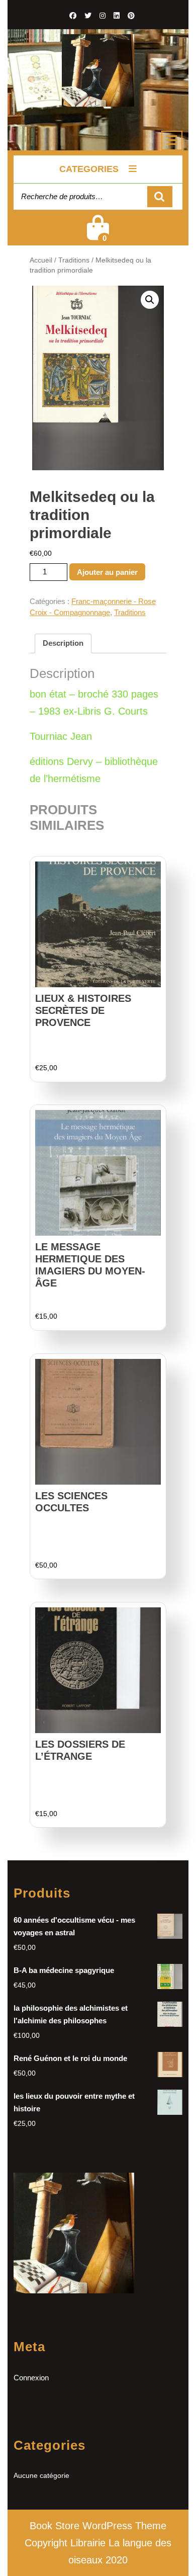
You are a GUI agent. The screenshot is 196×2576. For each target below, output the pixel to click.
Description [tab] (63, 643)
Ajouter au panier (107, 572)
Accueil (41, 260)
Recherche (160, 197)
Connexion (31, 2378)
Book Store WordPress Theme (98, 2526)
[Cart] (98, 234)
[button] (150, 300)
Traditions (74, 260)
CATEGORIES (89, 169)
